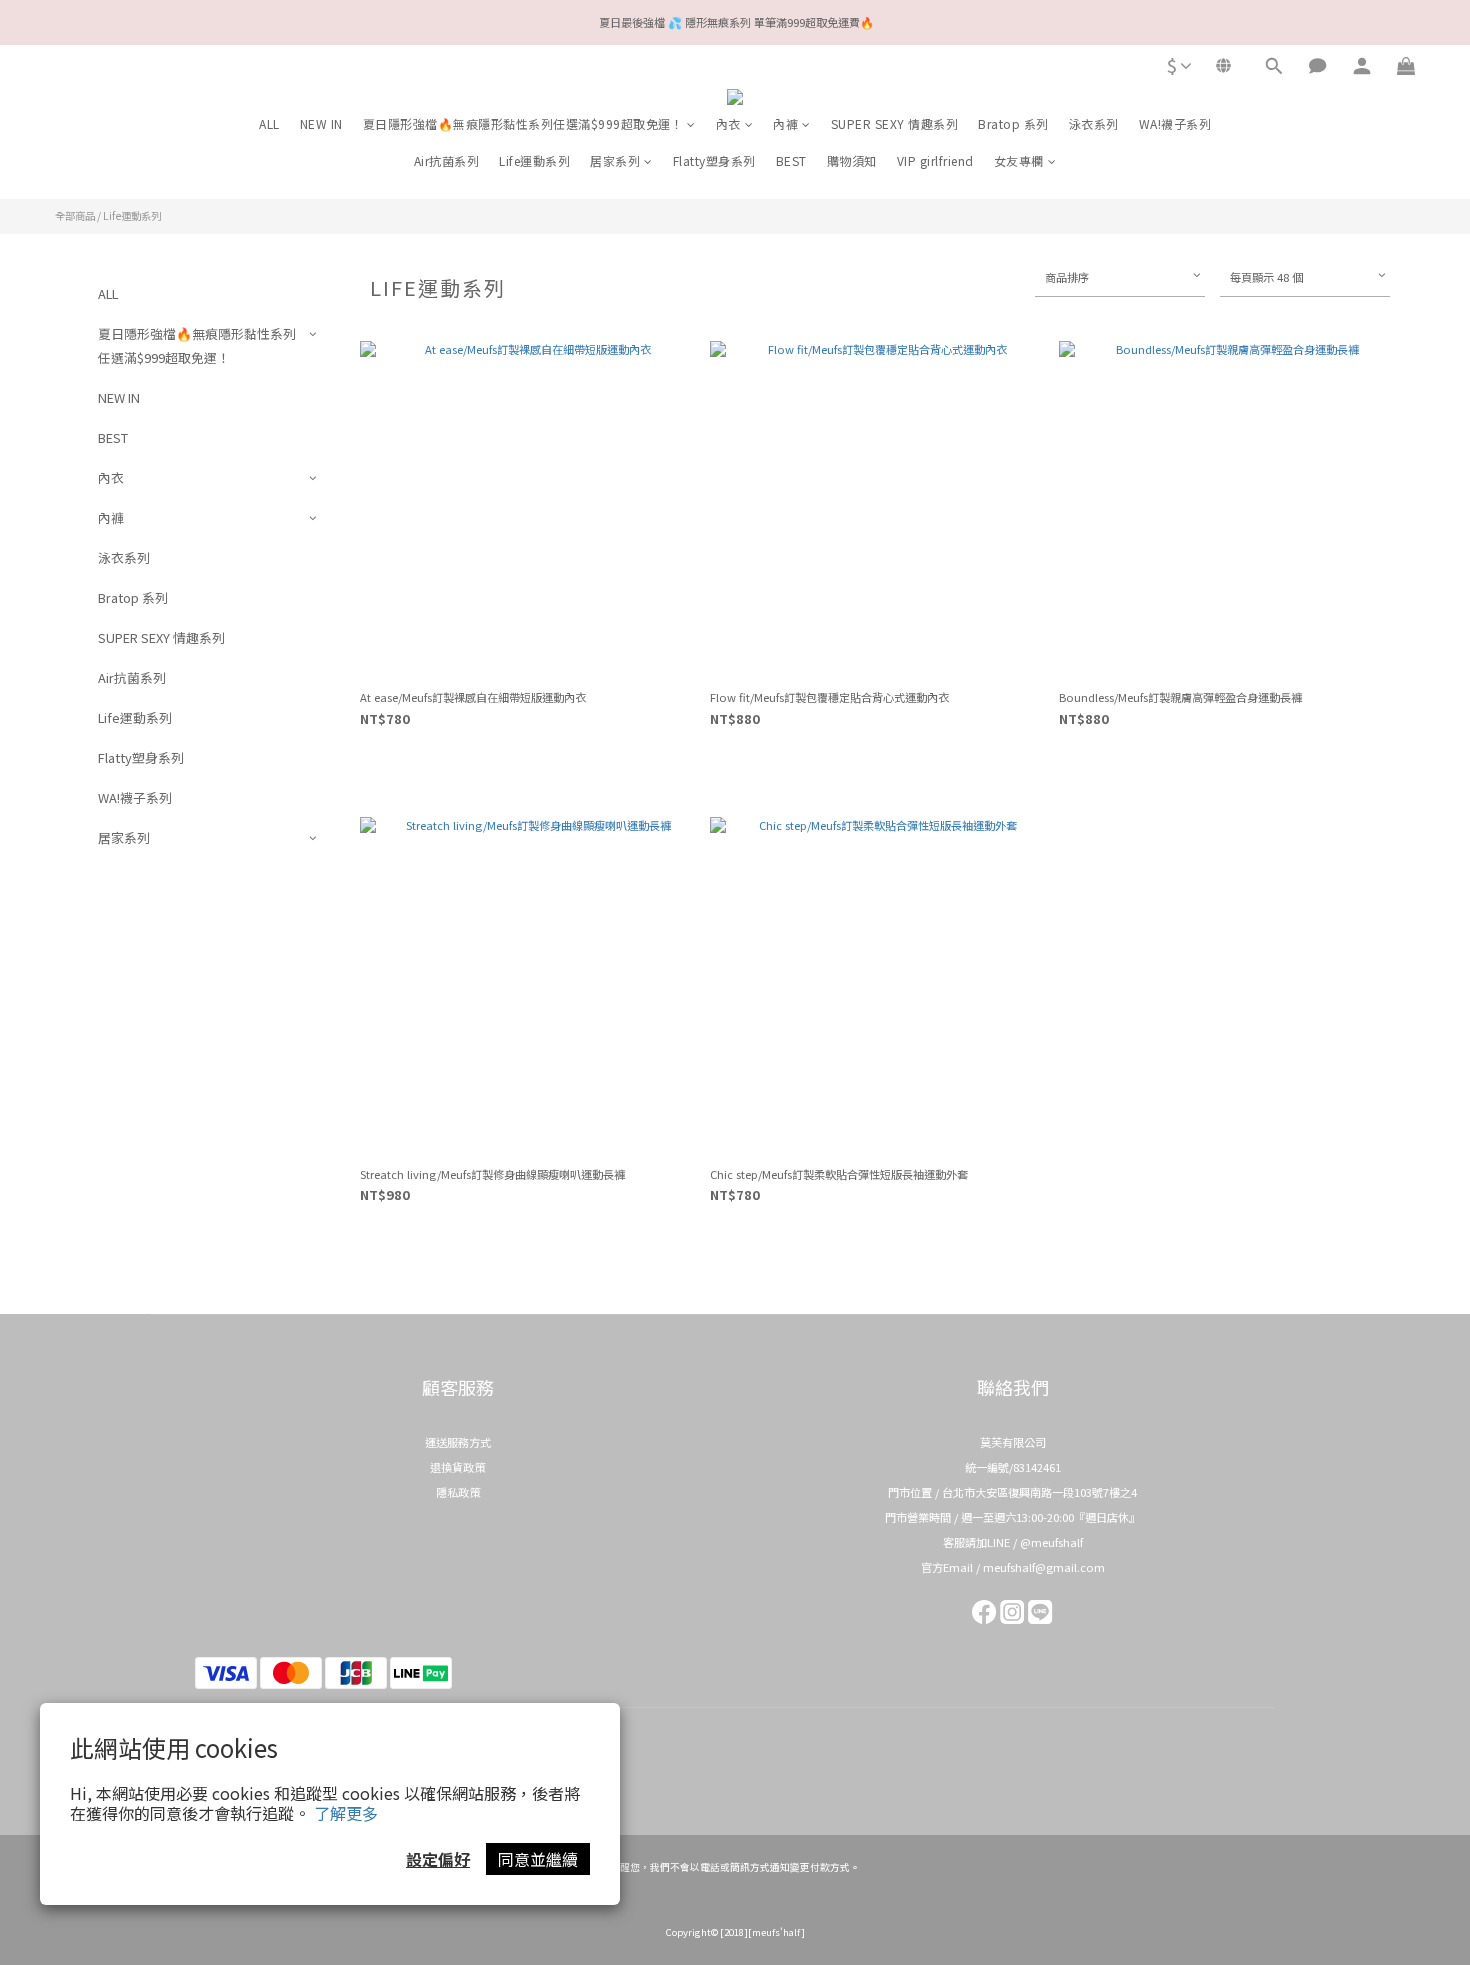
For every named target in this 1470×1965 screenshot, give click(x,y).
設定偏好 (438, 1859)
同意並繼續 (538, 1859)
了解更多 (346, 1813)
